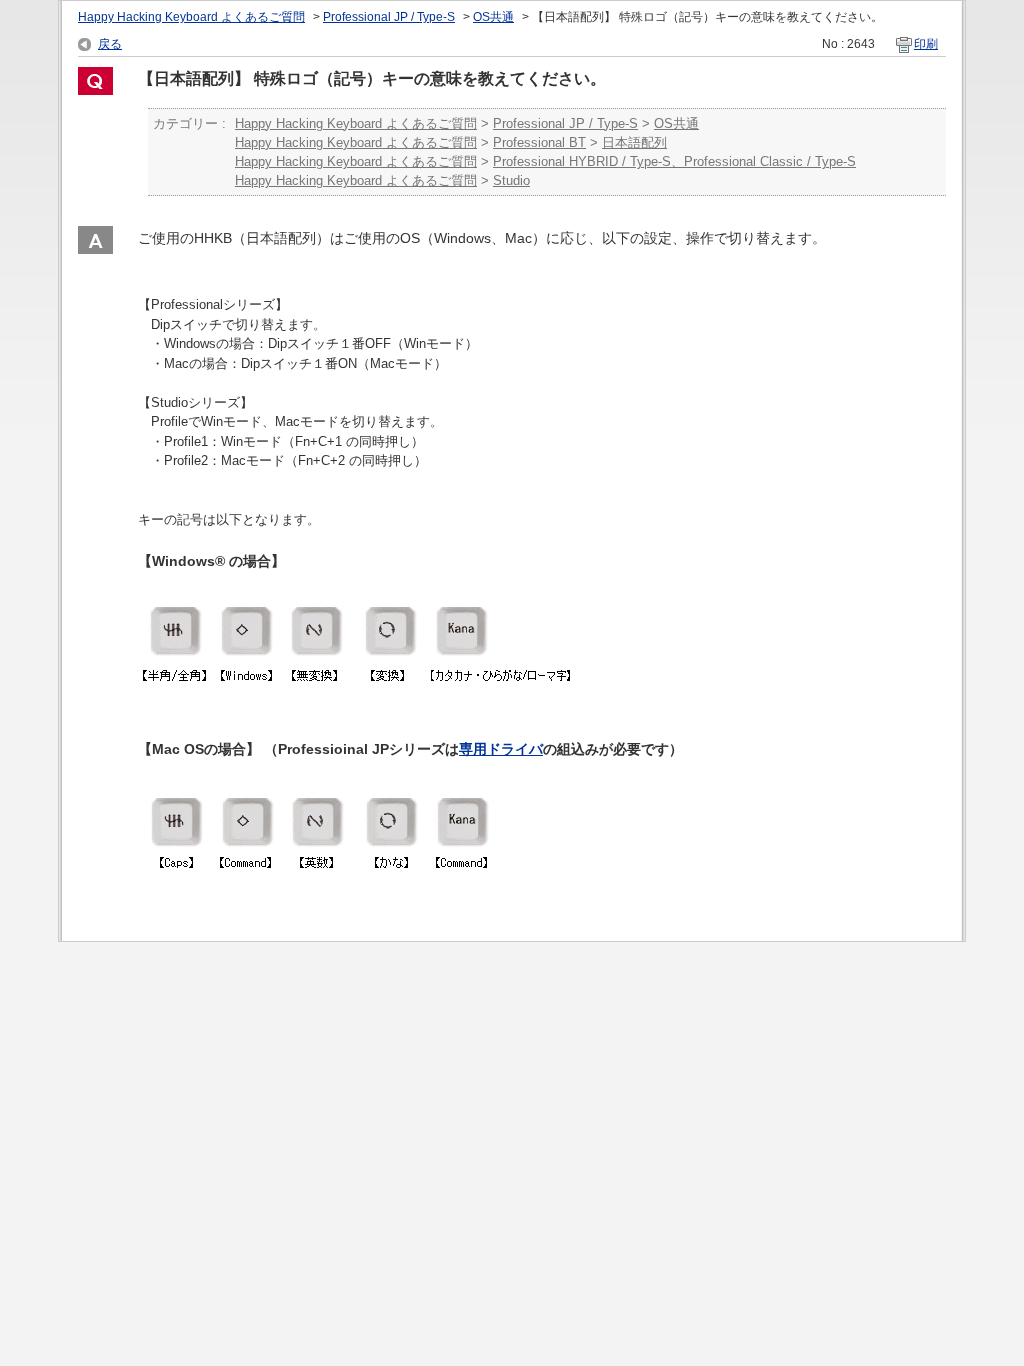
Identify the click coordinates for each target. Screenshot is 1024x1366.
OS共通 (493, 17)
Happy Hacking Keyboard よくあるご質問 (191, 17)
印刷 (926, 44)
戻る (110, 44)
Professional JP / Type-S (389, 17)
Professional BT (539, 142)
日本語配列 (634, 142)
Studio (511, 180)
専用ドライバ (501, 749)
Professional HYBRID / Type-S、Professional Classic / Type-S (674, 161)
